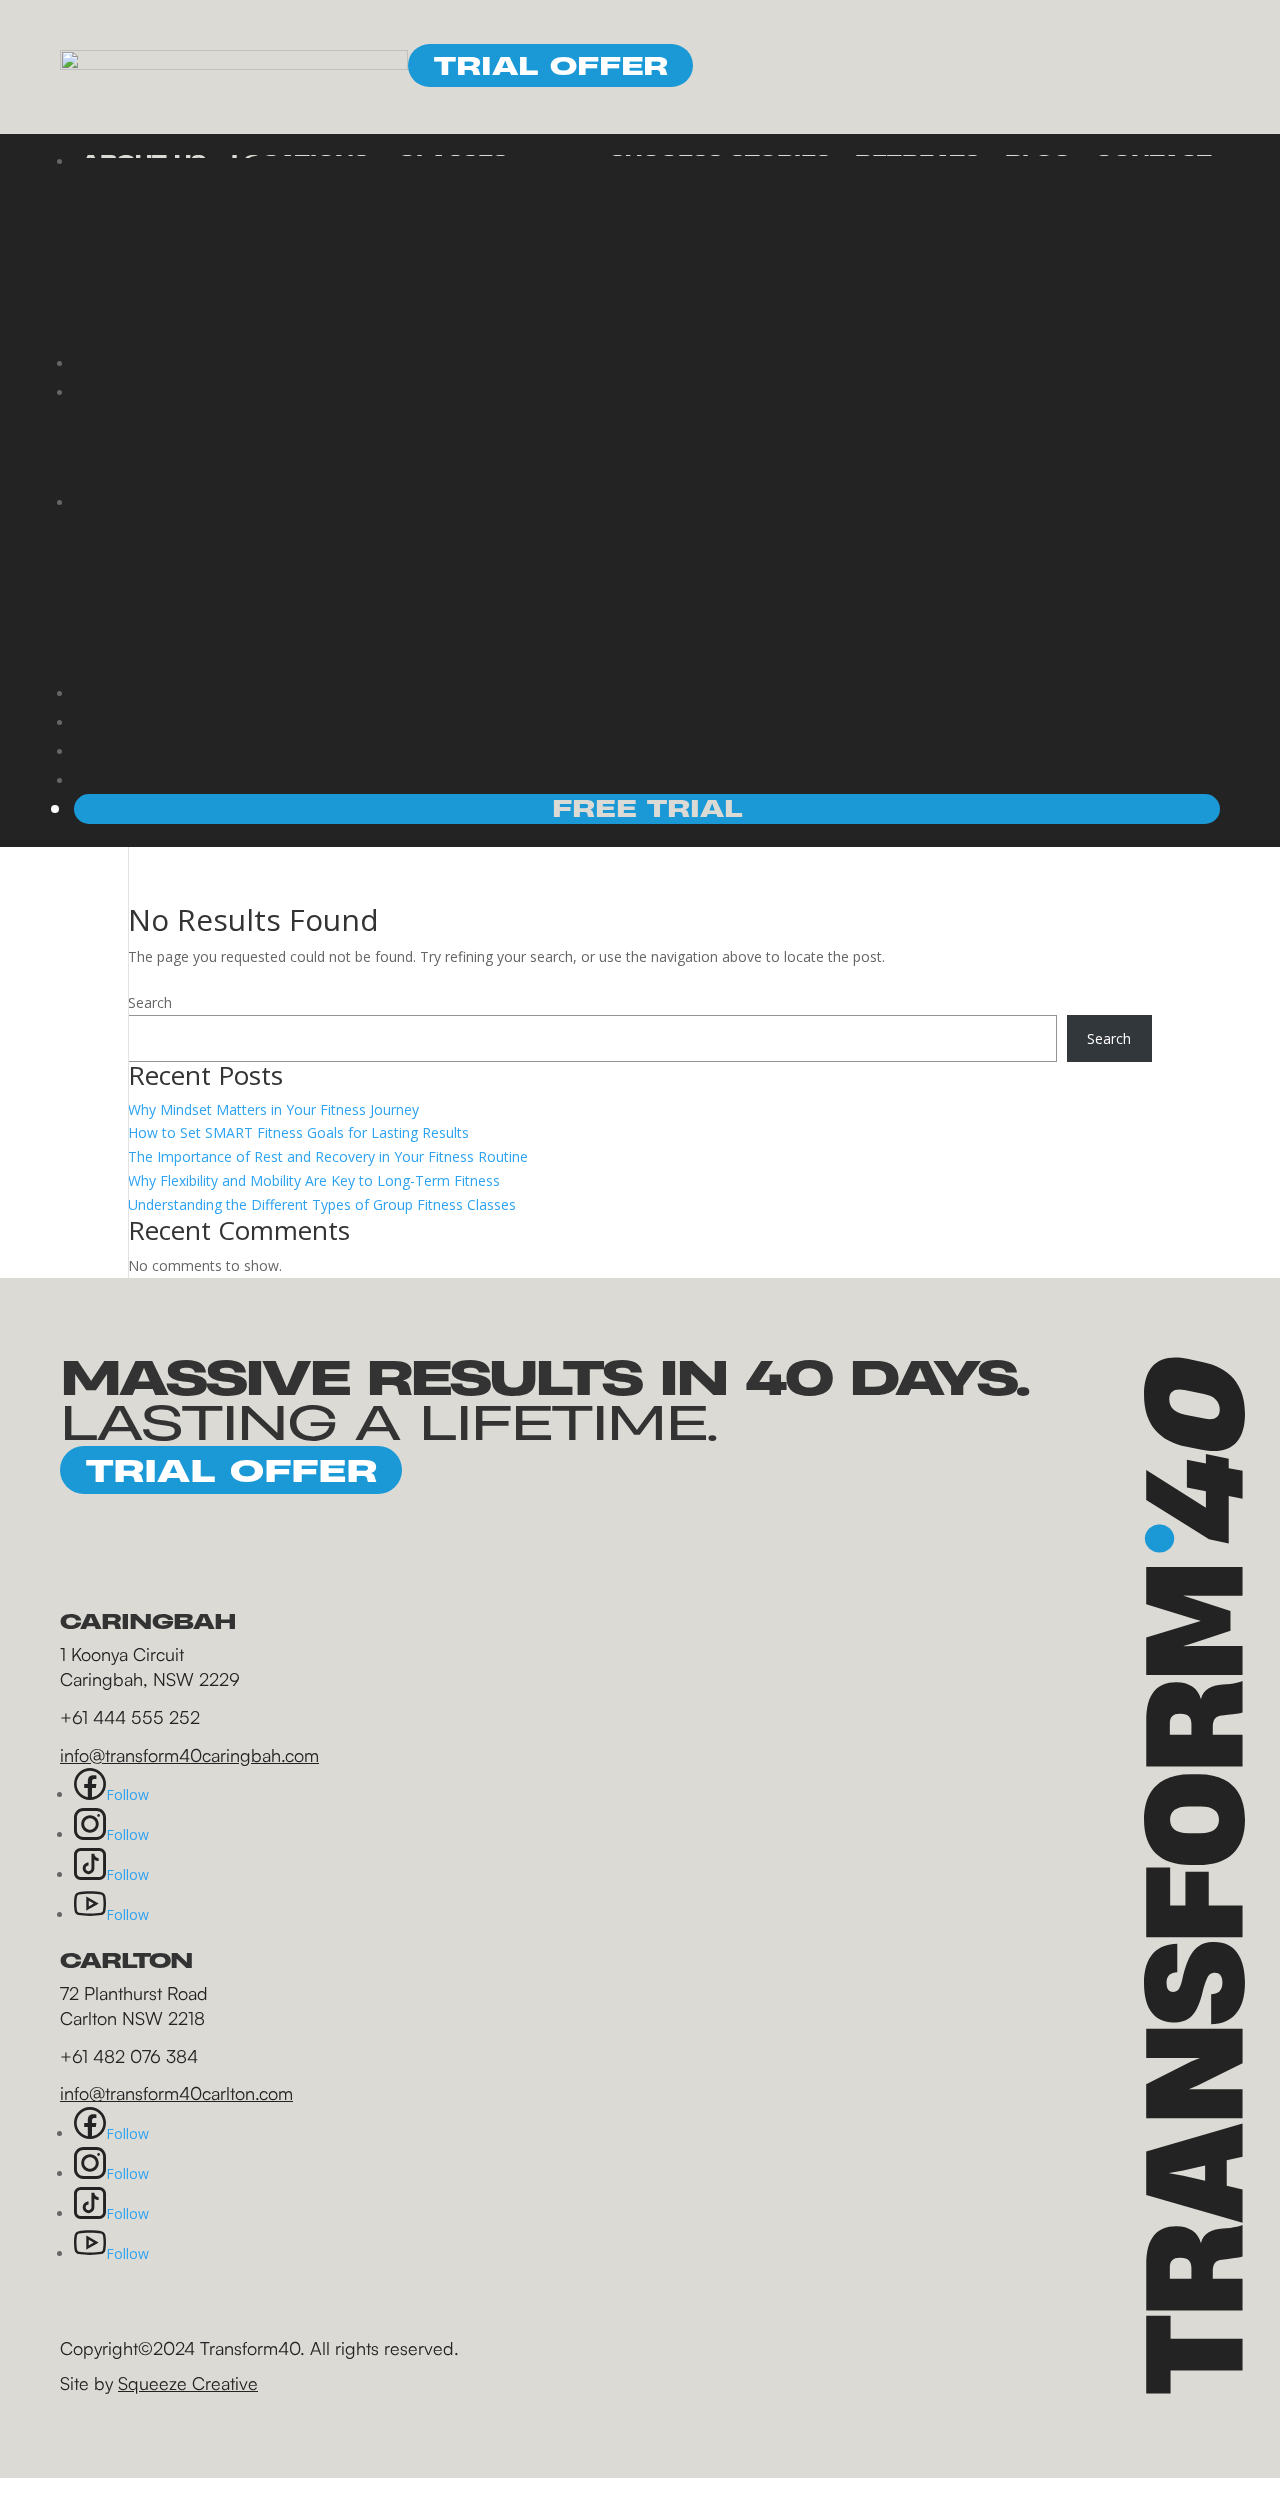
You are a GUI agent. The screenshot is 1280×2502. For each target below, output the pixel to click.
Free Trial (647, 808)
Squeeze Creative (188, 2383)
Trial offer (551, 65)
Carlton (505, 265)
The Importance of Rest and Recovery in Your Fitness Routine (328, 1156)
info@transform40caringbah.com (189, 1755)
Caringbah (520, 239)
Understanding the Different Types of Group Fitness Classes (322, 1204)
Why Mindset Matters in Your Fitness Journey (273, 1109)
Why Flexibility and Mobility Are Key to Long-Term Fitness (314, 1180)
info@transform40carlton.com (176, 2093)
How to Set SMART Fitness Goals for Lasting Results (298, 1132)
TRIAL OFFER (231, 1470)
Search (150, 1002)
